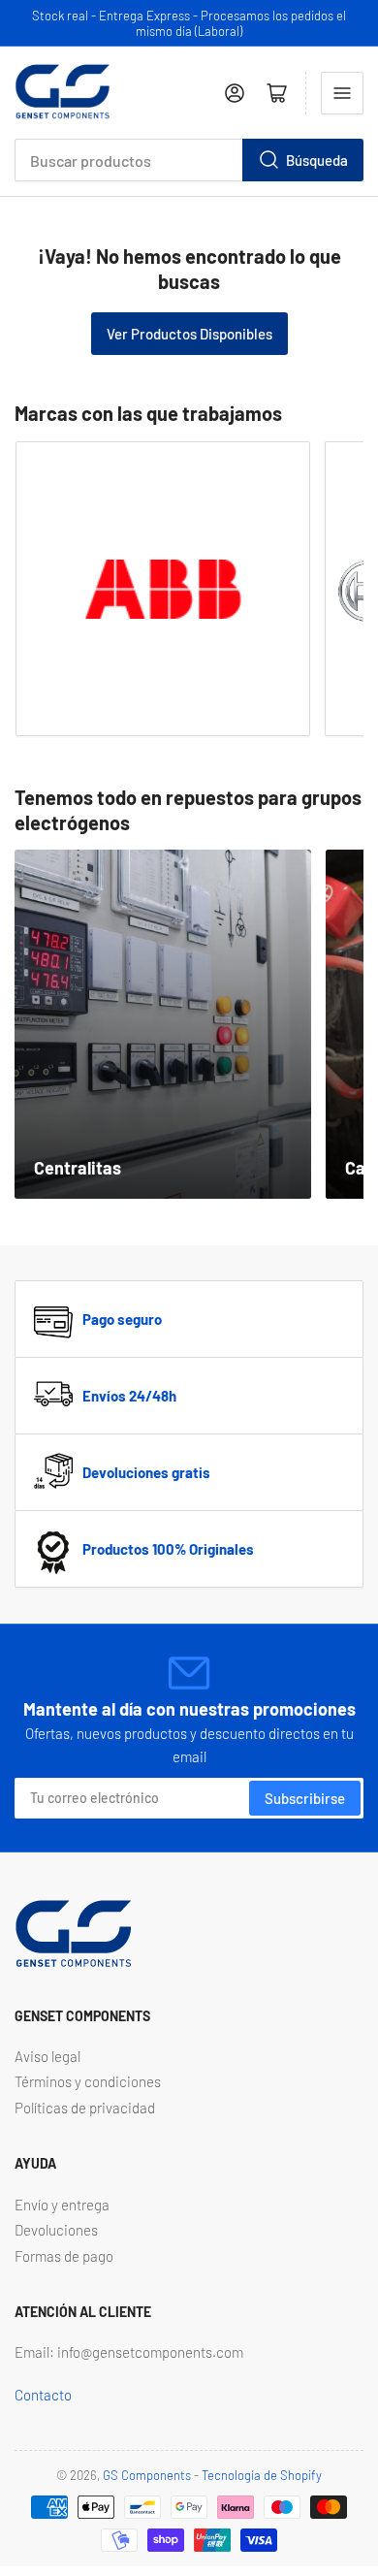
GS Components (147, 2475)
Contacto (43, 2395)
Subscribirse (305, 1798)
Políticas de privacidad (85, 2108)
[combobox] (189, 160)
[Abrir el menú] (342, 93)
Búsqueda (317, 160)
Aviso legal (47, 2056)
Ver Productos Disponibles (189, 334)
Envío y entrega (62, 2205)
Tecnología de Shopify (262, 2475)
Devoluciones (56, 2230)
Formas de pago (64, 2256)
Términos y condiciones (88, 2081)
